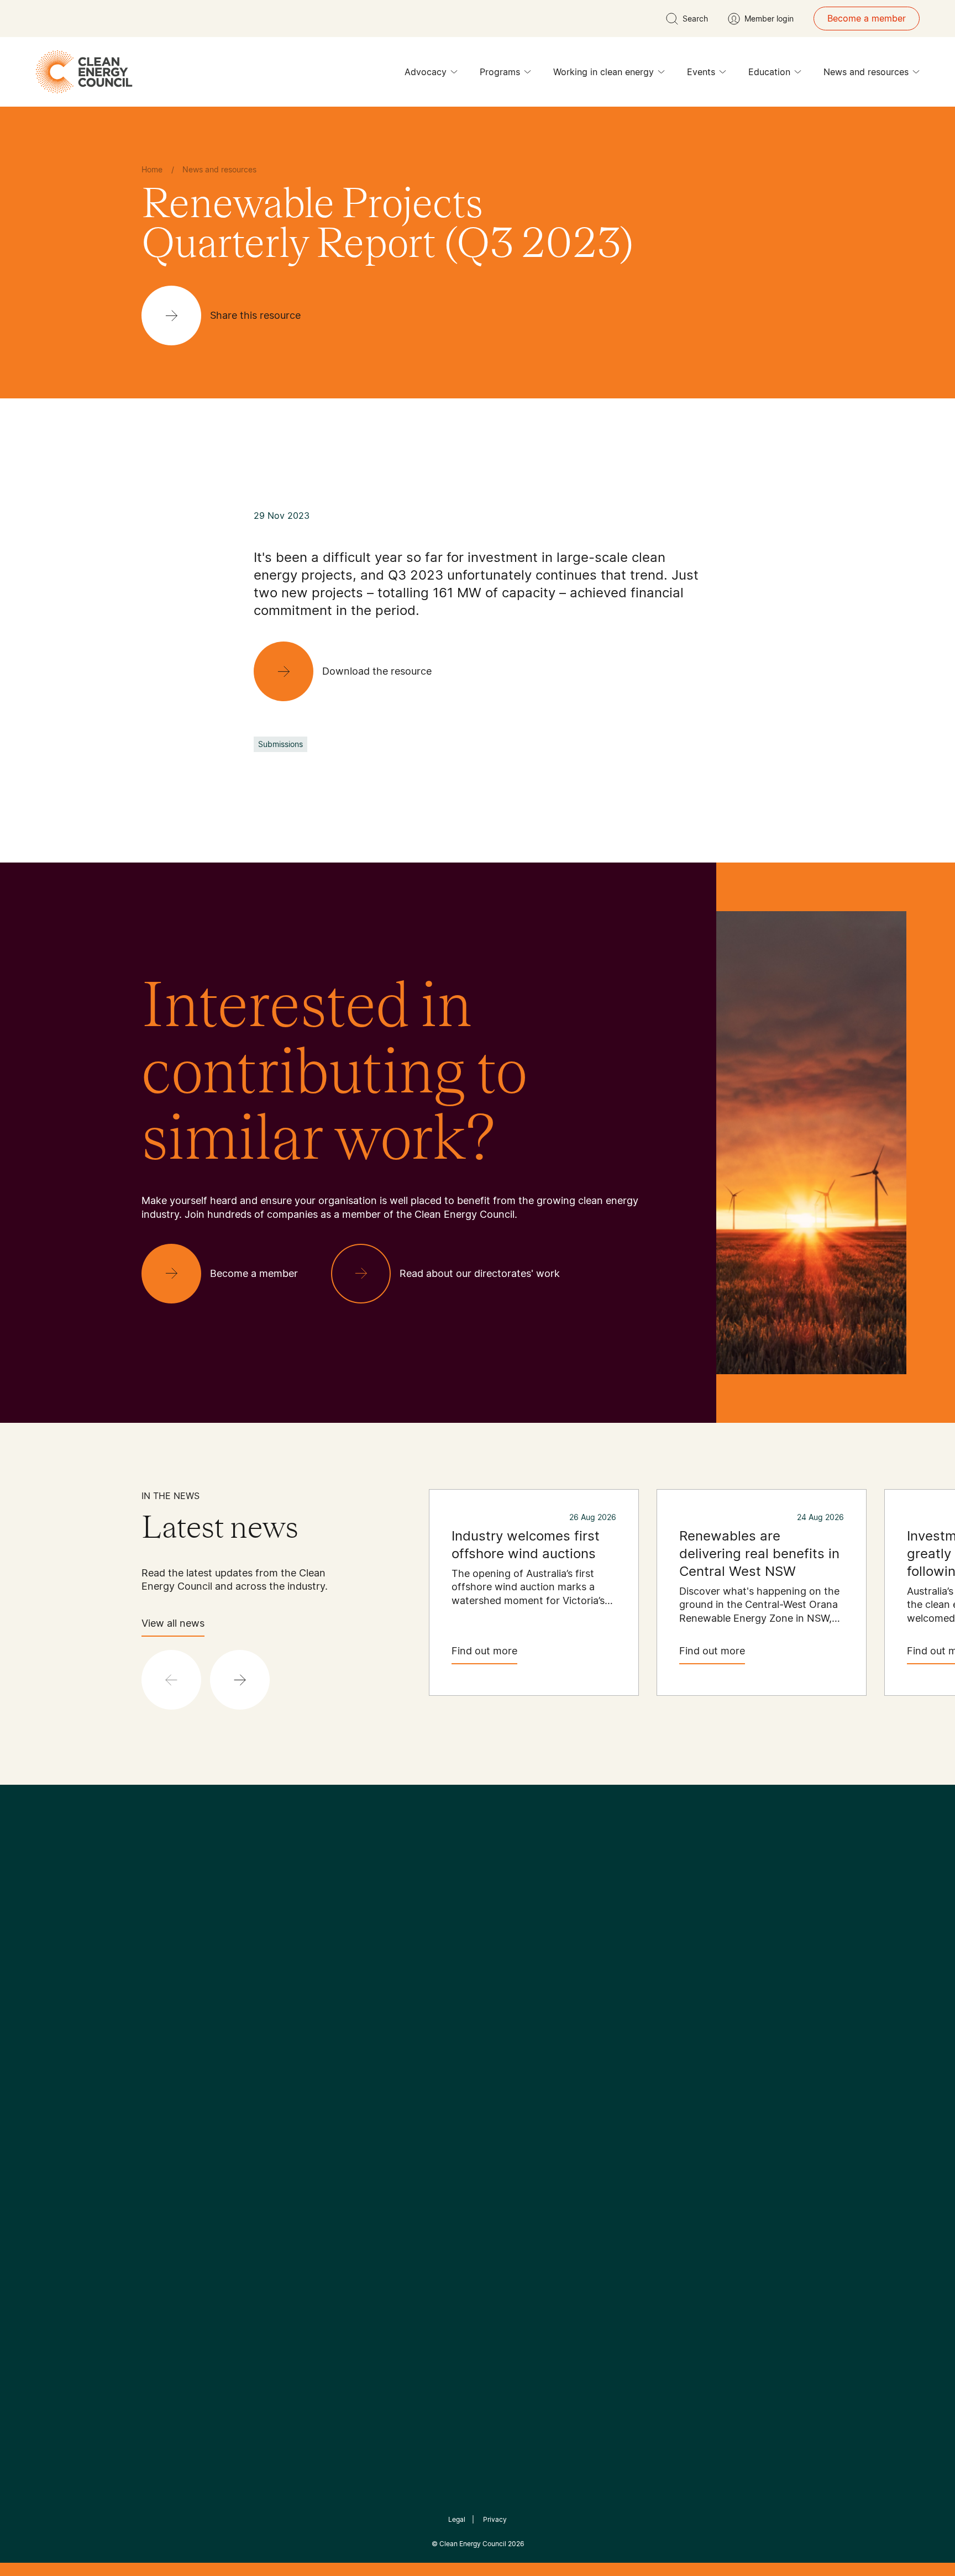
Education (769, 72)
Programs (500, 72)
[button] (240, 1680)
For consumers (396, 2114)
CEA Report (279, 2060)
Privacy (495, 2519)
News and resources (866, 72)
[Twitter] (481, 1976)
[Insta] (443, 1976)
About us (160, 2100)
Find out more (484, 1651)
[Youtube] (502, 1976)
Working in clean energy (604, 72)
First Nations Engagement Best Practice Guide (290, 2167)
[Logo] (478, 1919)
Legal (457, 2519)
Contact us (164, 2074)
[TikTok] (524, 1976)
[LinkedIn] (463, 1976)
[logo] (84, 72)
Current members (178, 2127)
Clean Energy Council (473, 2544)
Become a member (867, 18)
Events (701, 72)
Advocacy (426, 72)
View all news (173, 1623)
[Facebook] (427, 1976)
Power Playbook (288, 2087)
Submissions (280, 744)
